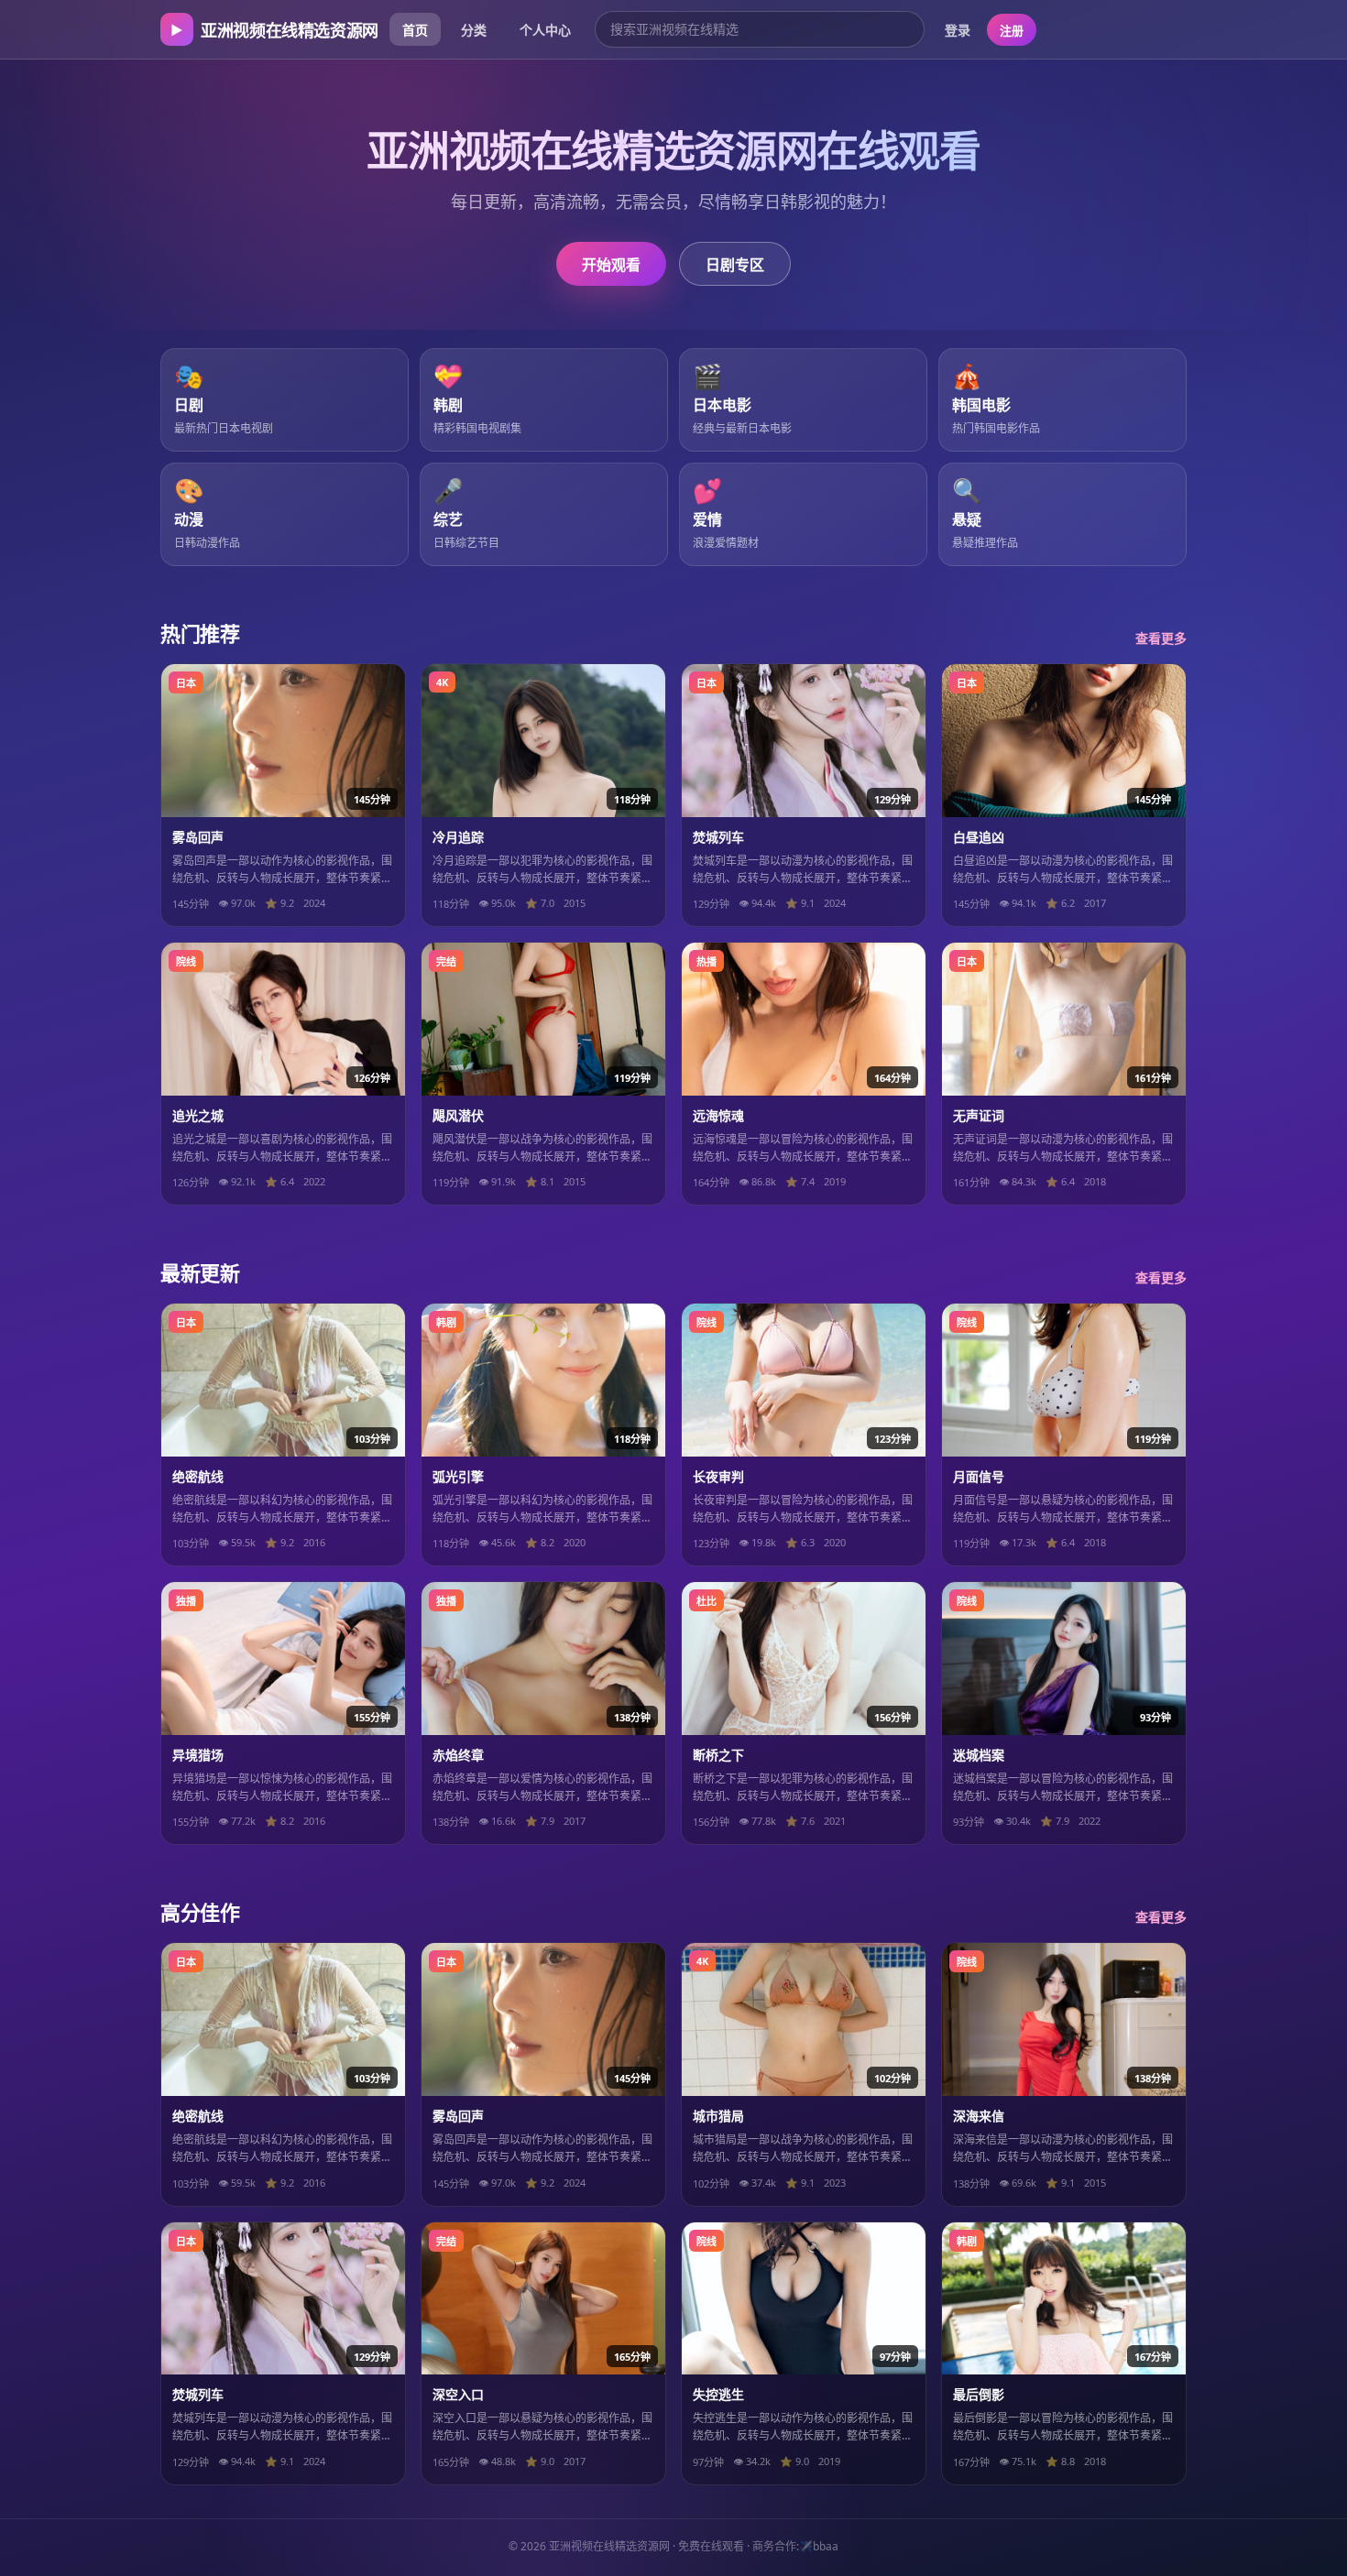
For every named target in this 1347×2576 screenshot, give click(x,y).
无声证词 (979, 1115)
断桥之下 (718, 1755)
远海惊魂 (718, 1115)
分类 (474, 30)
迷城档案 (979, 1755)
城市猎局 (718, 2116)
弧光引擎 (458, 1476)
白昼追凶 (979, 837)
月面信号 (979, 1476)
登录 (958, 30)
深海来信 (979, 2116)
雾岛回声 (198, 837)
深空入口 (458, 2394)
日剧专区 (735, 265)
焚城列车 (718, 837)
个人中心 (545, 30)
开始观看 (611, 265)
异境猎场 (198, 1755)
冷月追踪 (458, 837)
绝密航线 (198, 1476)
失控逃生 (718, 2394)
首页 (415, 30)
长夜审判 (718, 1476)
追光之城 (198, 1115)
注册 (1012, 30)
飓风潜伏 (458, 1115)
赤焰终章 (458, 1755)
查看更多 (1161, 638)
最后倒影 (979, 2394)
